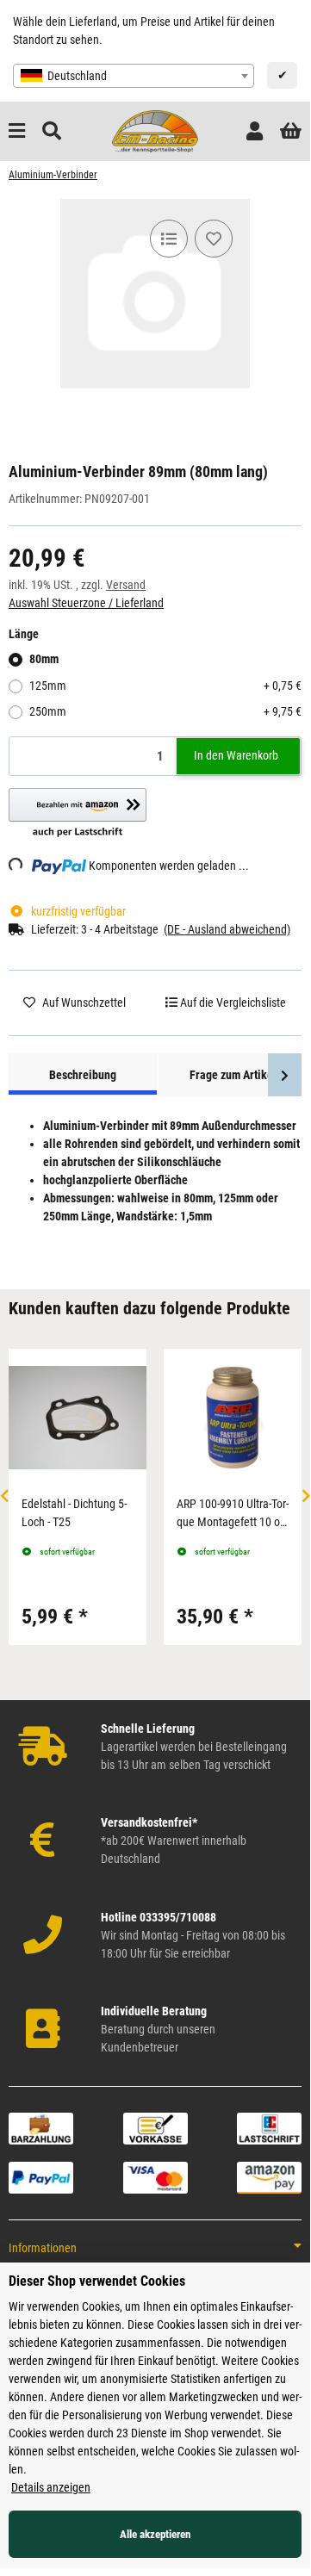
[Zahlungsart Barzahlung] (41, 2127)
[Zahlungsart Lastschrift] (269, 2127)
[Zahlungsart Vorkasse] (155, 2127)
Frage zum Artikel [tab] (233, 1075)
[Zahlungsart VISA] (155, 2176)
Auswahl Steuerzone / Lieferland (86, 603)
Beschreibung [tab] (83, 1075)
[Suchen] (52, 131)
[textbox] (134, 76)
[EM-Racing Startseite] (155, 130)
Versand (126, 585)
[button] (255, 131)
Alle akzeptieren (155, 2534)
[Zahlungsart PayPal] (41, 2176)
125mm (165, 686)
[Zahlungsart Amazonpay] (269, 2176)
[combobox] (134, 76)
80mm (44, 659)
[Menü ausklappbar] (17, 131)
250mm (165, 711)
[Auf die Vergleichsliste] (169, 239)
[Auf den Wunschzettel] (214, 239)
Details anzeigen (51, 2487)
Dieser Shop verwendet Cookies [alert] (97, 2281)
